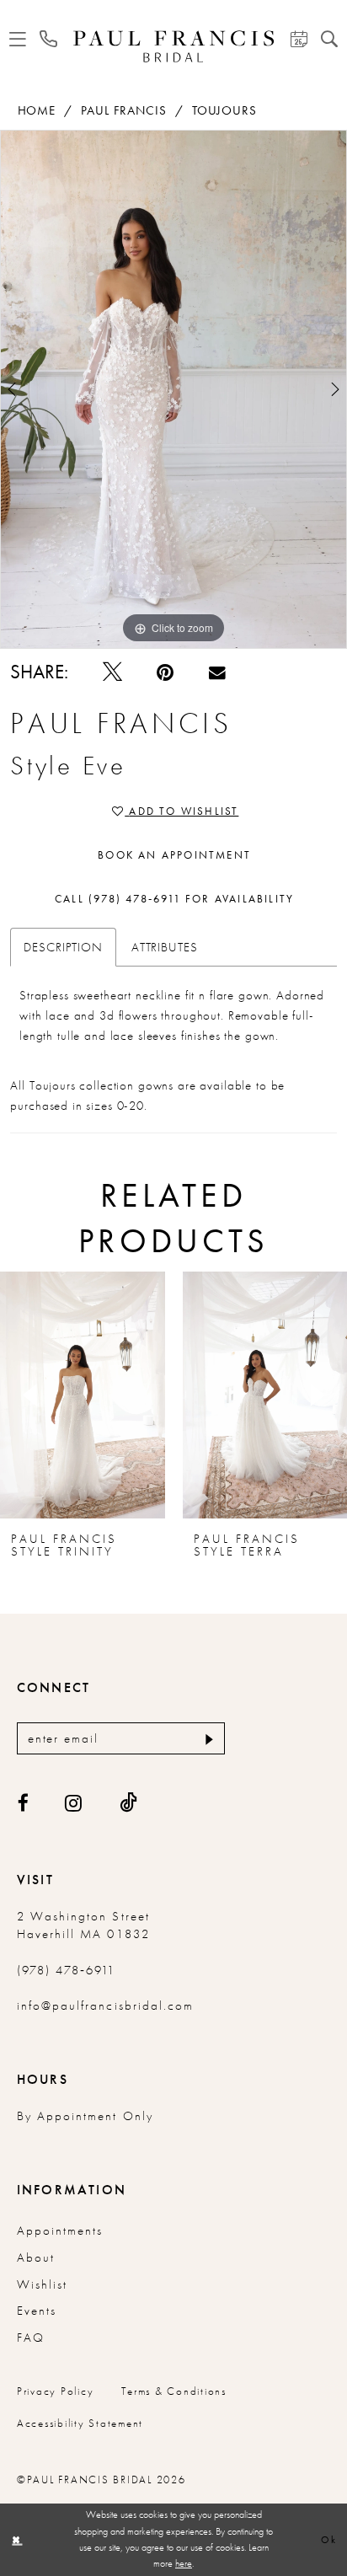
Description (63, 947)
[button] (18, 40)
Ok (329, 2540)
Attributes (165, 947)
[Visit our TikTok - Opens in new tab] (129, 1803)
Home (37, 110)
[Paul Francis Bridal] (174, 46)
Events (37, 2311)
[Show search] (329, 40)
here (184, 2563)
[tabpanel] (173, 389)
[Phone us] (48, 39)
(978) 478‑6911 (67, 1970)
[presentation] (83, 1395)
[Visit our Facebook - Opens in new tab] (24, 1803)
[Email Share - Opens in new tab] (217, 672)
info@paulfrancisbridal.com (105, 2006)
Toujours (224, 110)
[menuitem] (18, 40)
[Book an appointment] (298, 40)
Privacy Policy (56, 2391)
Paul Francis (123, 110)
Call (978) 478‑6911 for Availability (174, 899)
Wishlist (42, 2284)
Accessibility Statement (80, 2423)
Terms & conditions (174, 2391)
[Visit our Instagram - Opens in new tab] (74, 1803)
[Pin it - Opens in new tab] (165, 672)
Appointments (60, 2231)
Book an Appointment (174, 855)
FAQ (31, 2338)
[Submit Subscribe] (207, 1738)
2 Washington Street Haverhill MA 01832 (83, 1925)
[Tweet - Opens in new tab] (112, 672)
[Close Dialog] (16, 2540)
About (36, 2257)
